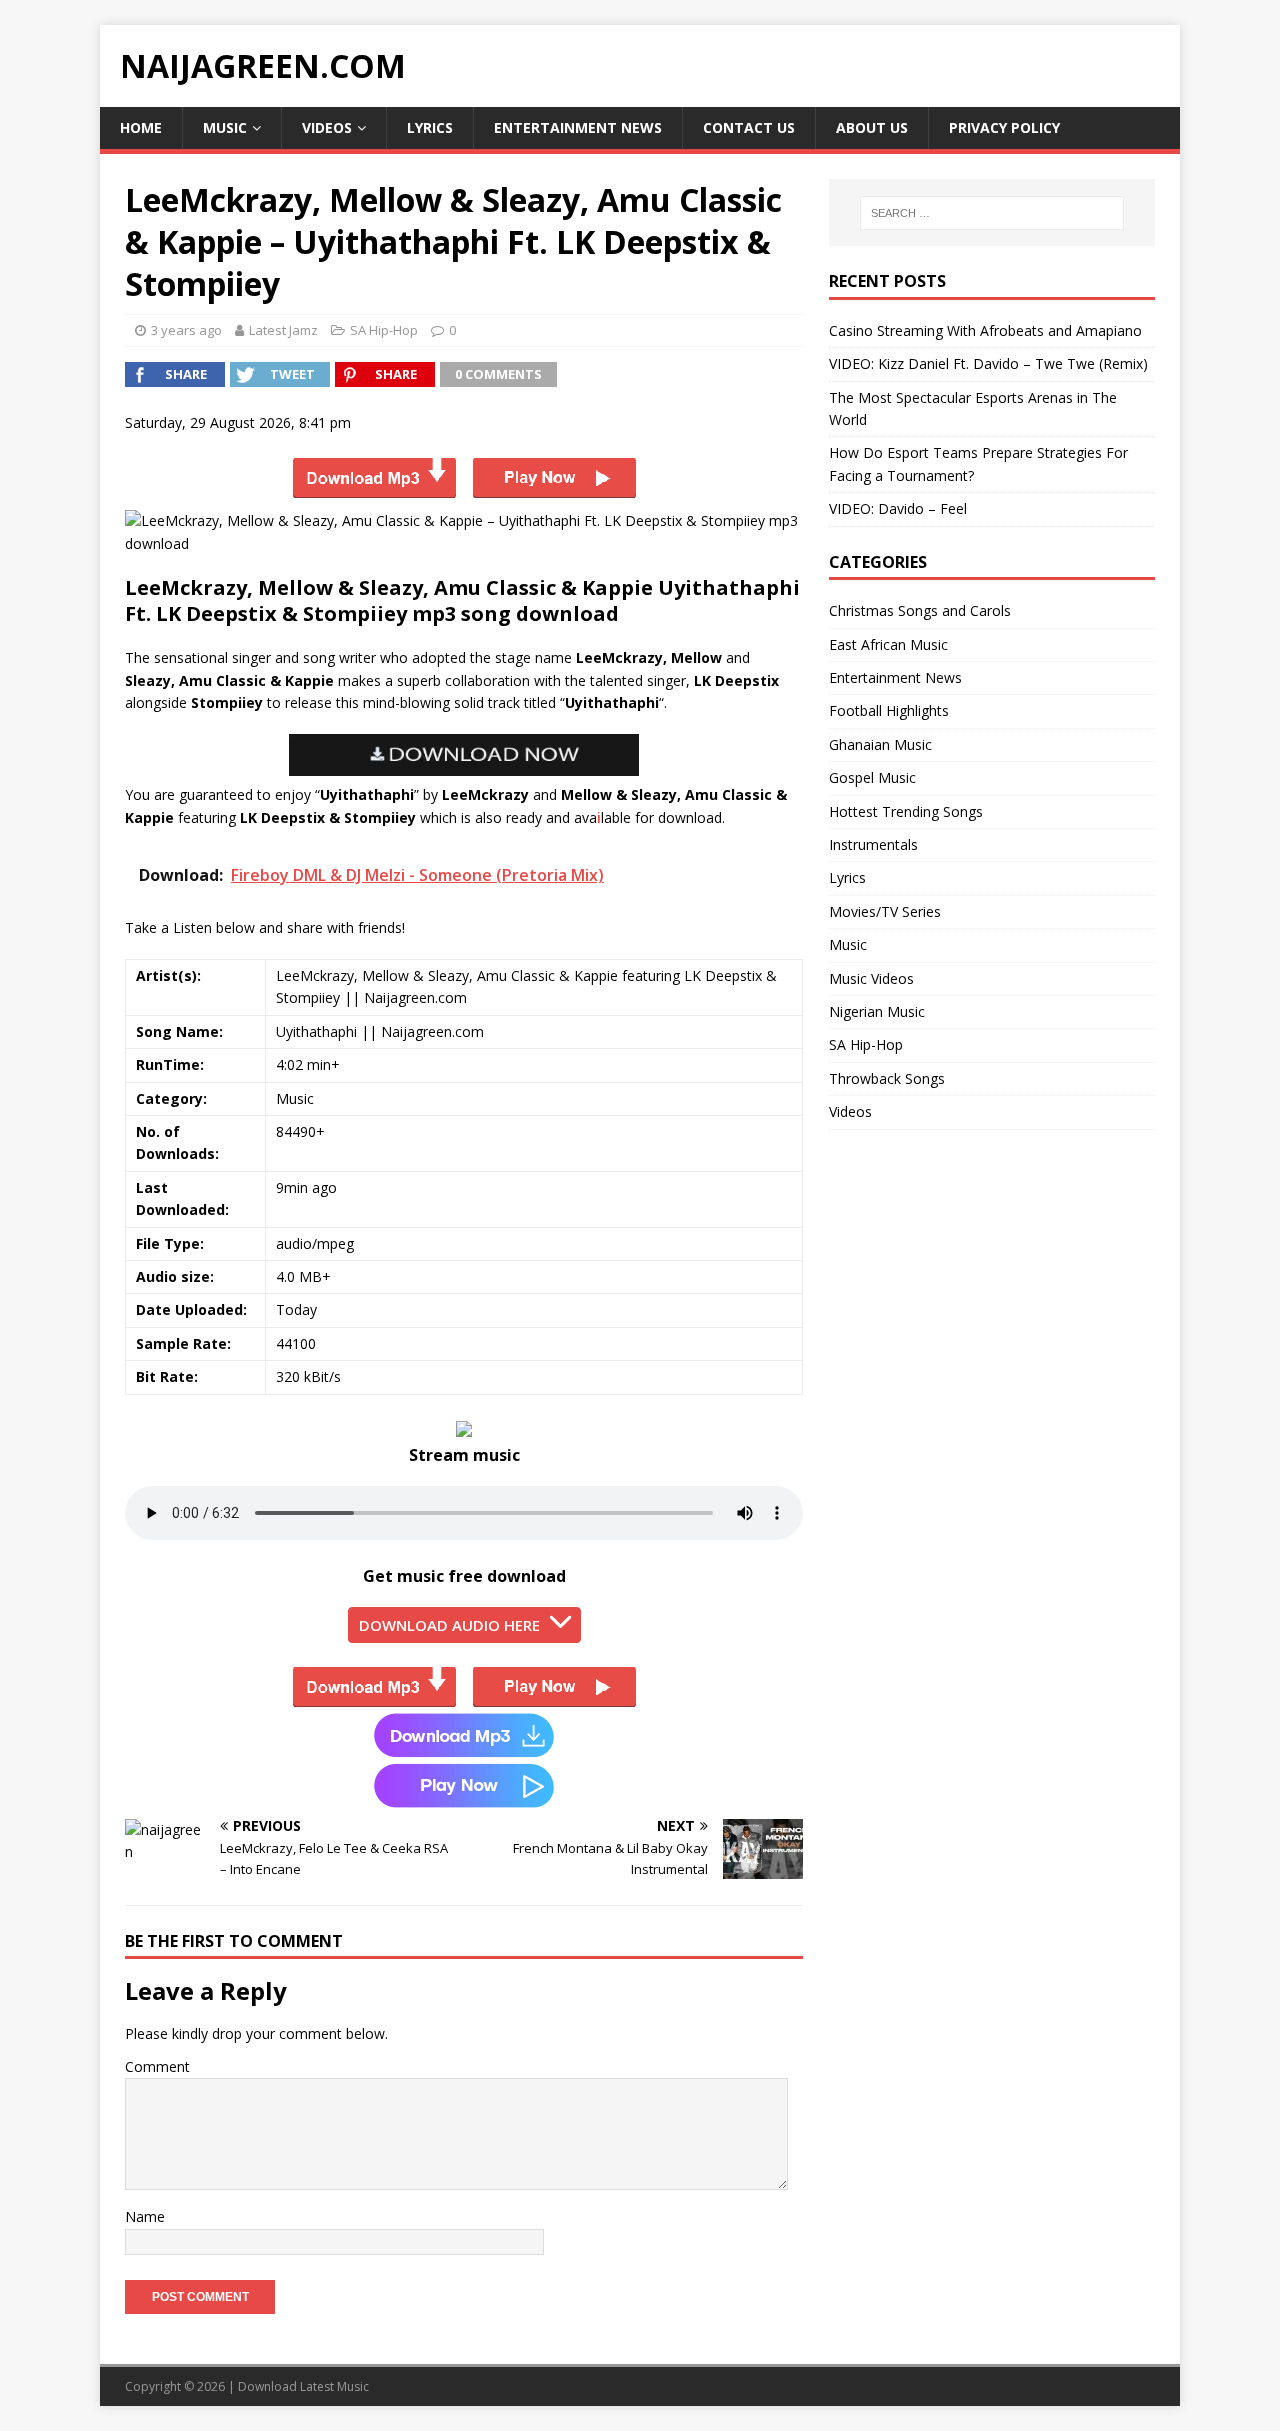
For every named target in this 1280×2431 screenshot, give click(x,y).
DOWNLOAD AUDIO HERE (449, 1625)
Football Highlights (889, 710)
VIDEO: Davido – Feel (898, 508)
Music (225, 127)
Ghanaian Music (880, 744)
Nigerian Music (877, 1011)
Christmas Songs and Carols (920, 610)
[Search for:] (992, 213)
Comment (157, 2066)
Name (145, 2216)
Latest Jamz (283, 330)
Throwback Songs (887, 1078)
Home (141, 127)
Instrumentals (873, 844)
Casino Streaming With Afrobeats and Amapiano (985, 330)
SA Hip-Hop (384, 330)
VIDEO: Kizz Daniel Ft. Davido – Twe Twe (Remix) (988, 363)
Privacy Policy (1004, 127)
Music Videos (871, 978)
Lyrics (430, 127)
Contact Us (749, 127)
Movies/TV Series (885, 911)
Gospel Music (872, 777)
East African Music (888, 644)
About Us (872, 127)
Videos (327, 127)
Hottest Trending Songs (906, 811)
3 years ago (186, 330)
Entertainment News (578, 127)
